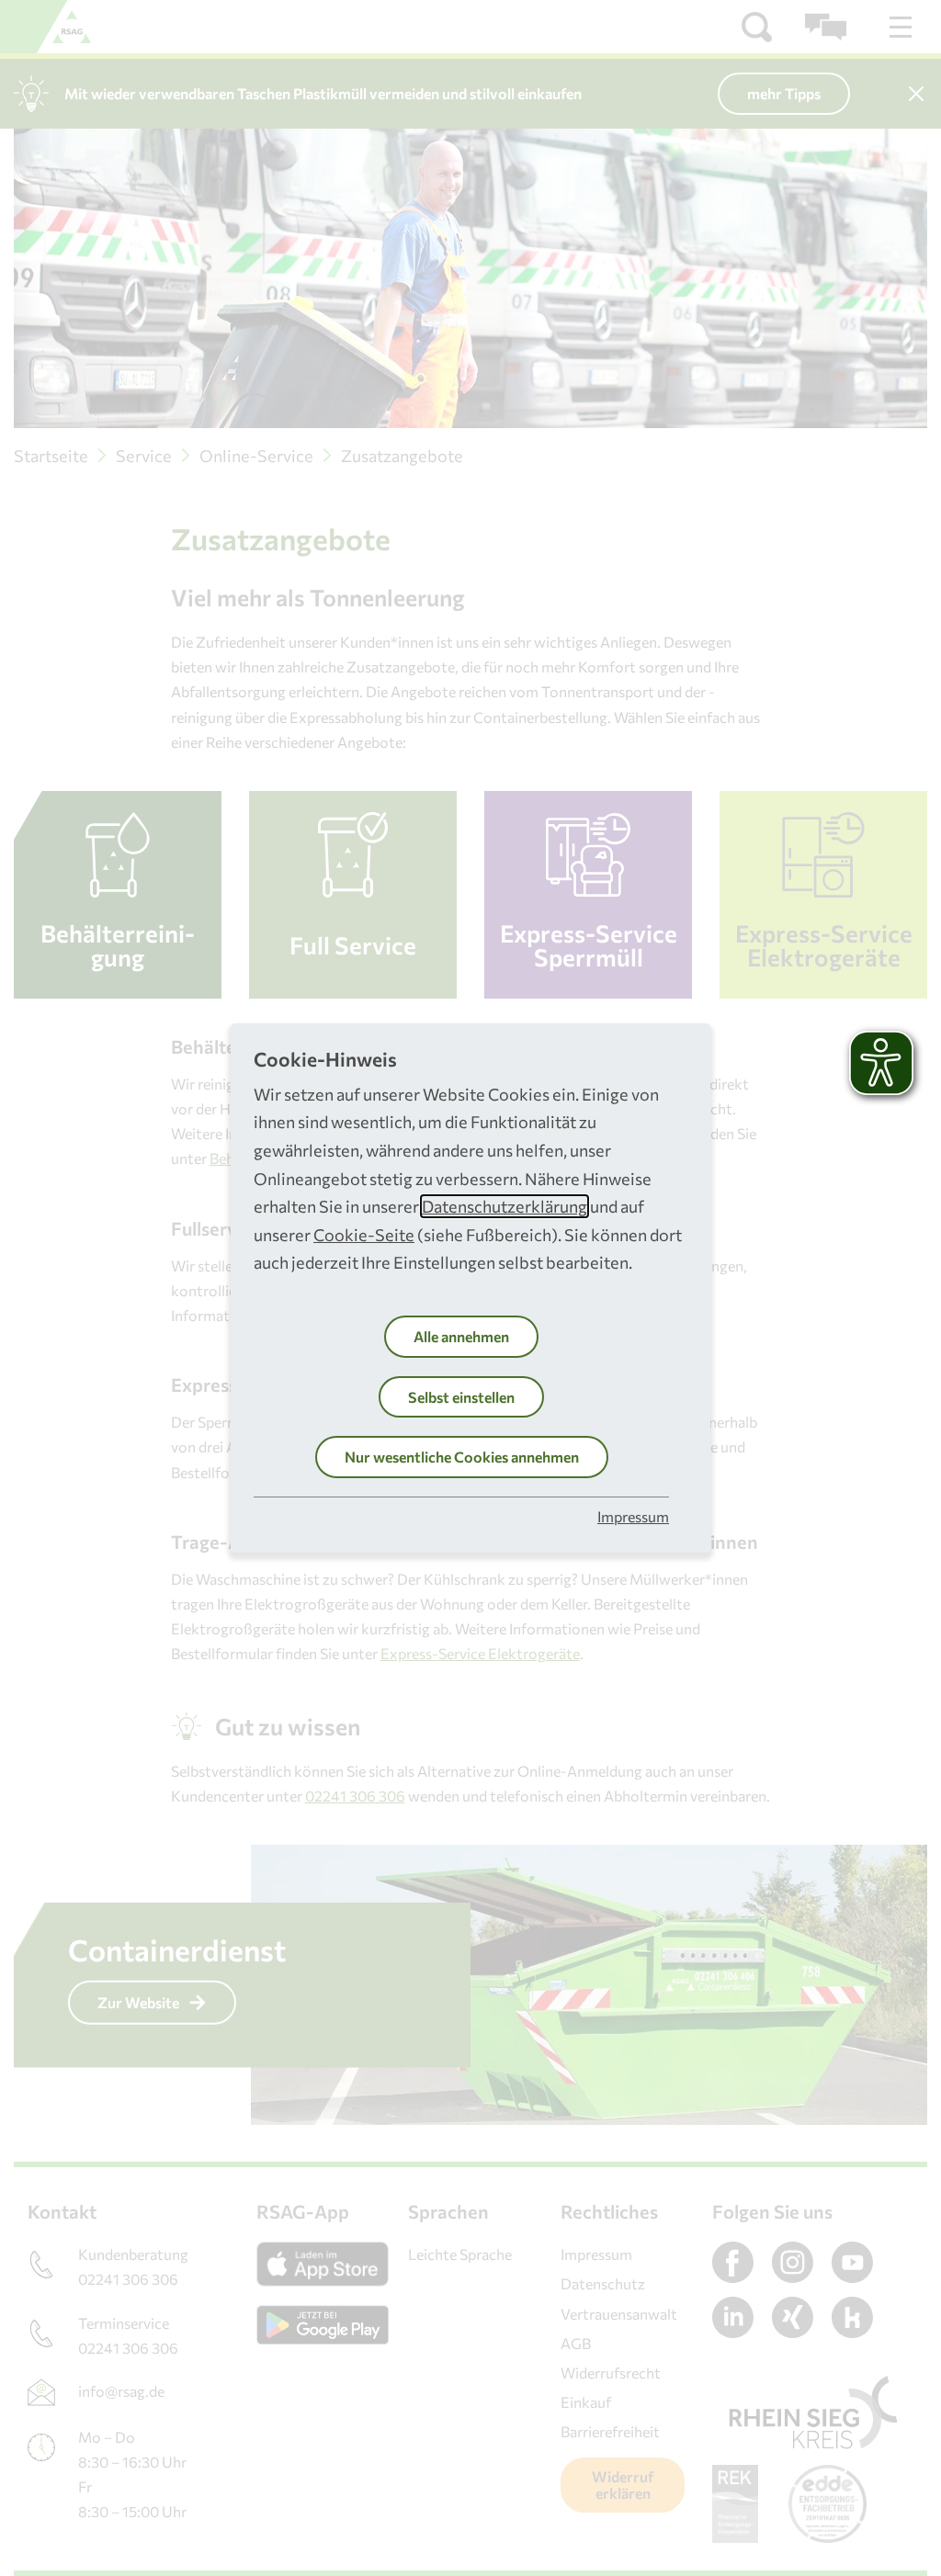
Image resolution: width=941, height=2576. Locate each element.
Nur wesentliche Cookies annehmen (462, 1457)
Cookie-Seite (364, 1235)
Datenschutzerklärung (505, 1206)
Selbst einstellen (461, 1397)
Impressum (633, 1516)
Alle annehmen (461, 1336)
